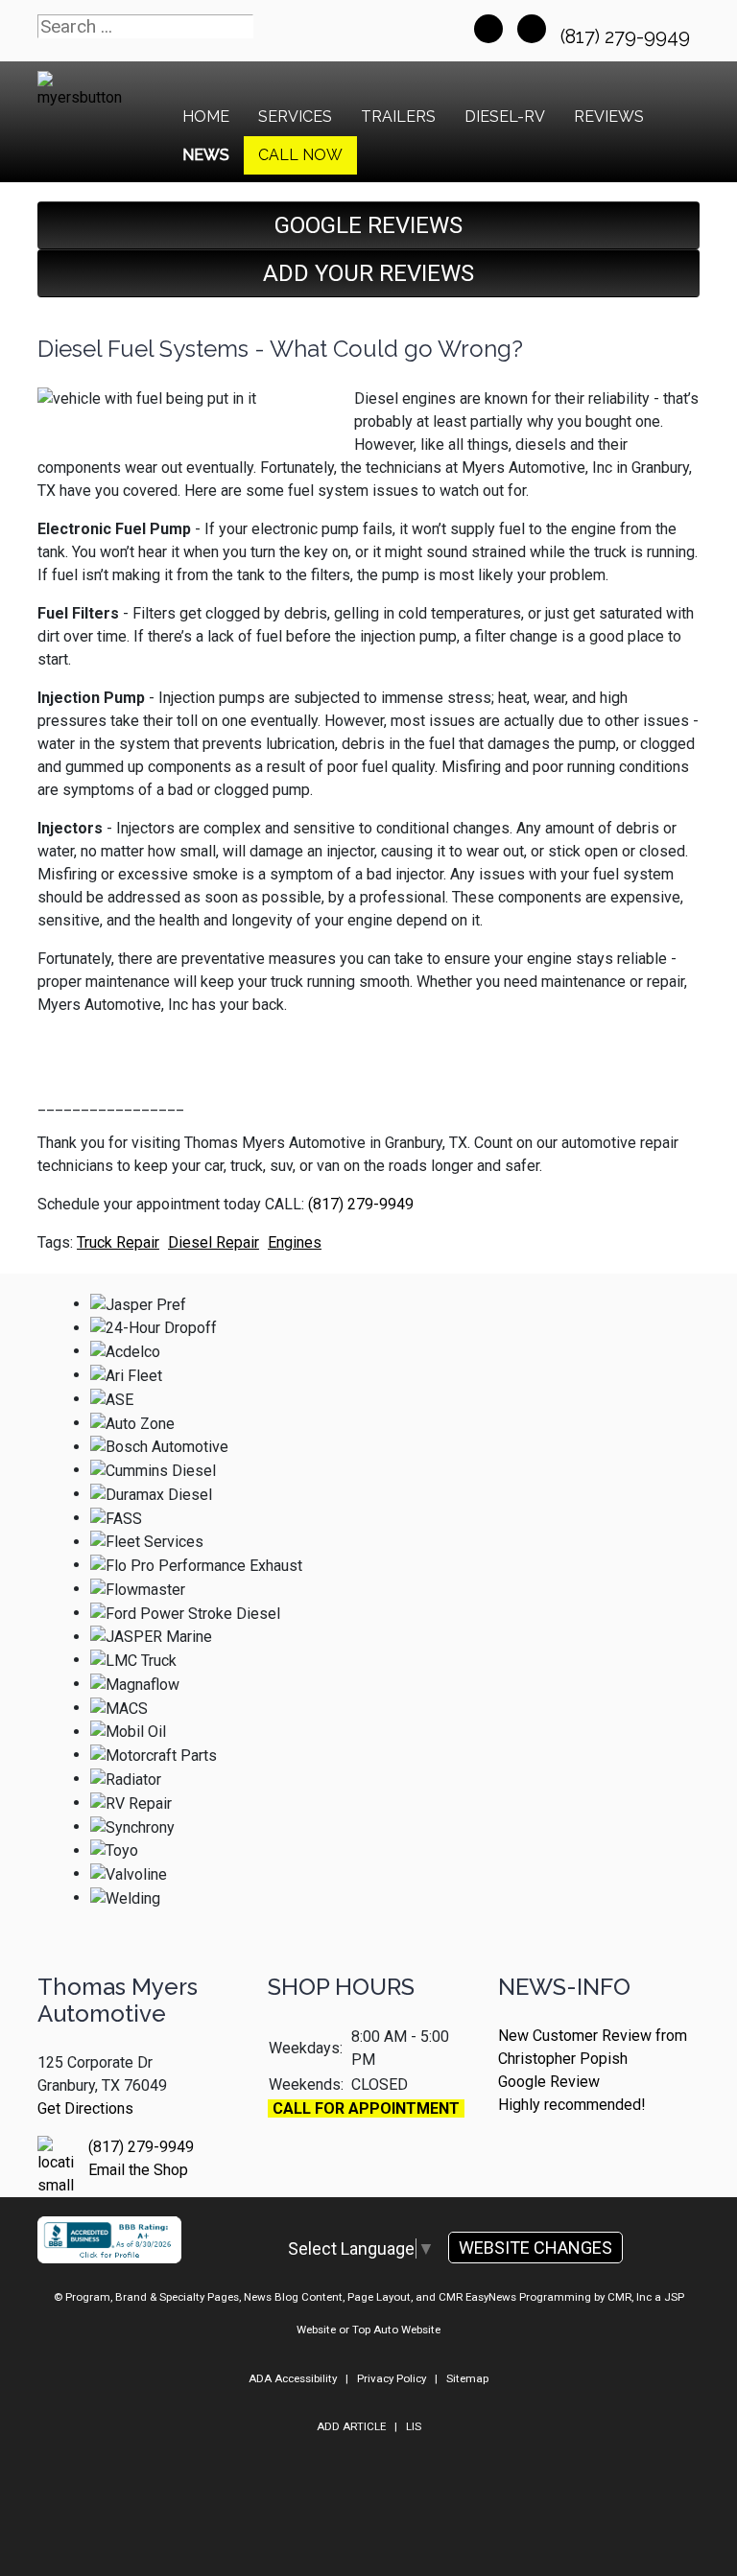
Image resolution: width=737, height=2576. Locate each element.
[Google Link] (532, 29)
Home (206, 117)
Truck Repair (118, 1242)
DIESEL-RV (505, 117)
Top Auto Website (396, 2330)
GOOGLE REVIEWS (368, 225)
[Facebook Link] (488, 29)
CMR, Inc (630, 2297)
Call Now (300, 155)
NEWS (206, 155)
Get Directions (85, 2108)
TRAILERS (398, 117)
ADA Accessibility (293, 2378)
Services (295, 117)
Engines (295, 1242)
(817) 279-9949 (628, 36)
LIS (414, 2426)
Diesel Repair (214, 1242)
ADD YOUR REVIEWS (368, 273)
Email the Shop (138, 2170)
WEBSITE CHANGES (535, 2248)
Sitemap (467, 2378)
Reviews (609, 117)
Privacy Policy (392, 2378)
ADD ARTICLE (351, 2426)
